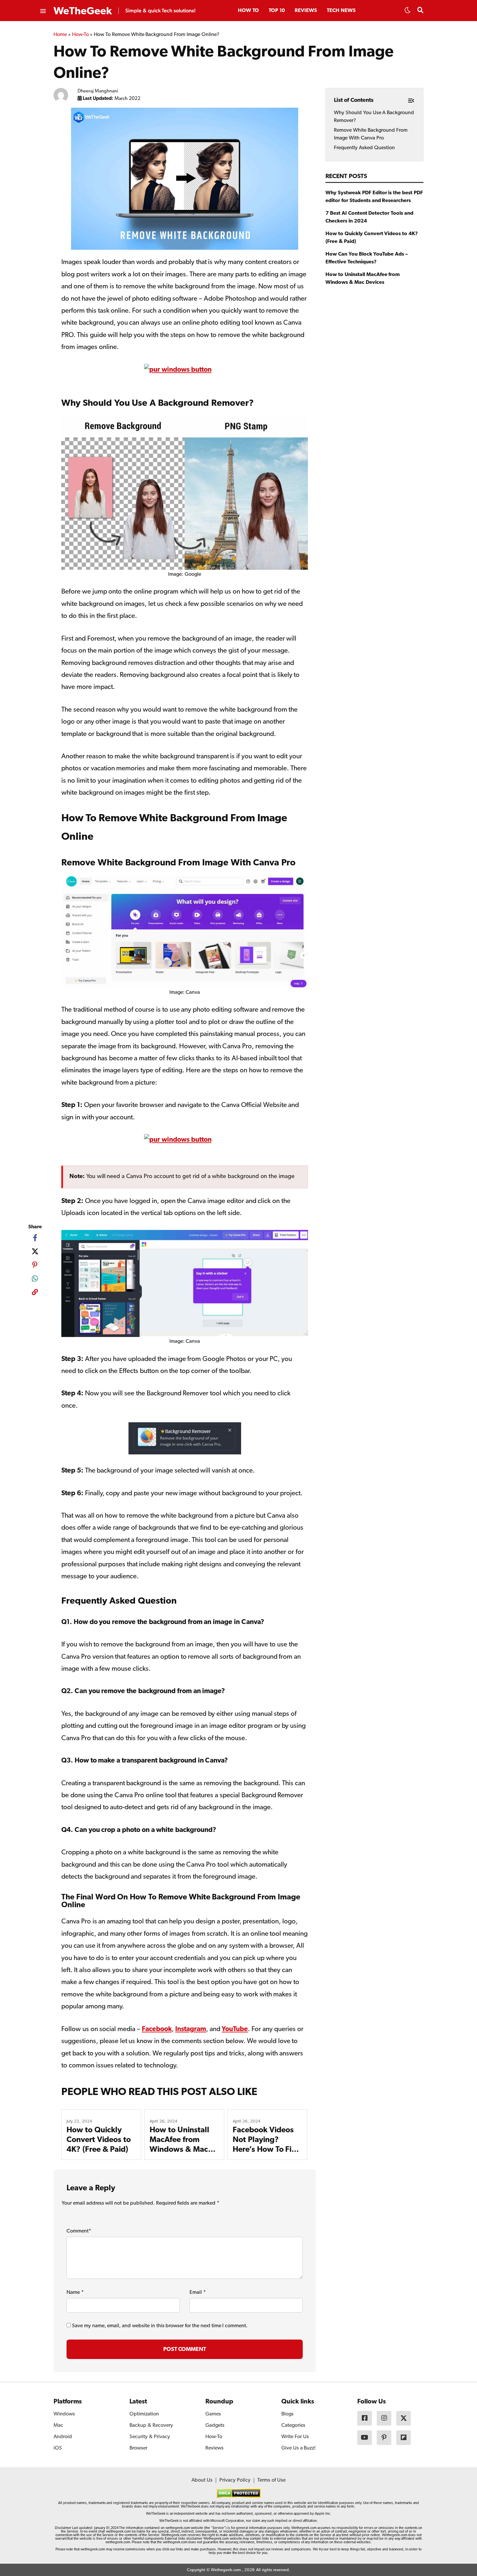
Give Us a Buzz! (299, 2448)
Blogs (287, 2414)
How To (248, 11)
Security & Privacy (150, 2437)
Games (213, 2414)
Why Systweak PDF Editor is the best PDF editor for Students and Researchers (374, 197)
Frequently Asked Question (364, 148)
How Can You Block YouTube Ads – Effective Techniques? (367, 258)
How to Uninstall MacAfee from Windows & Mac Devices (363, 279)
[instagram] (384, 2418)
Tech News (341, 11)
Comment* (79, 2231)
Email (198, 2293)
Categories (293, 2426)
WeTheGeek (83, 11)
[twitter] (35, 1251)
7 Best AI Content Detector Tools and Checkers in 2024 (369, 217)
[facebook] (35, 1238)
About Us (202, 2480)
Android (63, 2437)
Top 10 (277, 11)
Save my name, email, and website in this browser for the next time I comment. (160, 2326)
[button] (408, 12)
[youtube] (365, 2438)
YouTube (235, 2029)
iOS (58, 2448)
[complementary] (35, 1293)
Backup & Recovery (151, 2426)
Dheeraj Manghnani (98, 91)
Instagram (191, 2029)
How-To (80, 35)
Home (60, 35)
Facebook (157, 2029)
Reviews (306, 11)
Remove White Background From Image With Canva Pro (371, 134)
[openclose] (43, 11)
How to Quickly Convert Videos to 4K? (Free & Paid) (99, 2140)
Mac (58, 2426)
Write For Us (295, 2437)
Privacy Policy (235, 2480)
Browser (138, 2448)
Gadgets (215, 2426)
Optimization (144, 2414)
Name (75, 2293)
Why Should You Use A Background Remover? (374, 117)
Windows (64, 2414)
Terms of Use (271, 2480)
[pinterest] (35, 1265)
